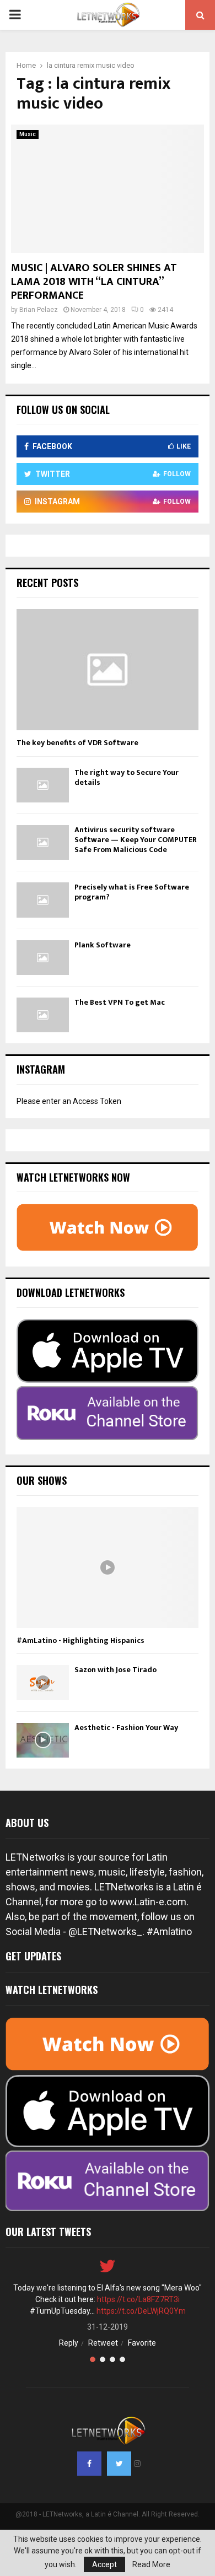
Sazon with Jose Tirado (115, 1670)
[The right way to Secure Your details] (43, 785)
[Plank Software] (43, 958)
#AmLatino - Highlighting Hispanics (80, 1640)
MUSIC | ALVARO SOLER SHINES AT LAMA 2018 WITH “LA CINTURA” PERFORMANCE (94, 282)
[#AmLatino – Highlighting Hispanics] (108, 1567)
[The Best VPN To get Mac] (43, 1015)
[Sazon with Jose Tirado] (43, 1682)
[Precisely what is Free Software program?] (43, 900)
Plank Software (103, 945)
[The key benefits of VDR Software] (108, 670)
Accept (104, 2564)
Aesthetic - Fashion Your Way (126, 1728)
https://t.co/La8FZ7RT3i (138, 2299)
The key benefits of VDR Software (77, 743)
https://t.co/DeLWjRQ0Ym (141, 2311)
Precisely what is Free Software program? (132, 892)
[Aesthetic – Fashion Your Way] (43, 1740)
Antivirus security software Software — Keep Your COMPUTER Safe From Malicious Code (136, 840)
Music (28, 134)
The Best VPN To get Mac (120, 1002)
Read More (151, 2564)
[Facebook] (89, 2464)
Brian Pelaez (39, 310)
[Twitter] (119, 2464)
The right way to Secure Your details (127, 777)
